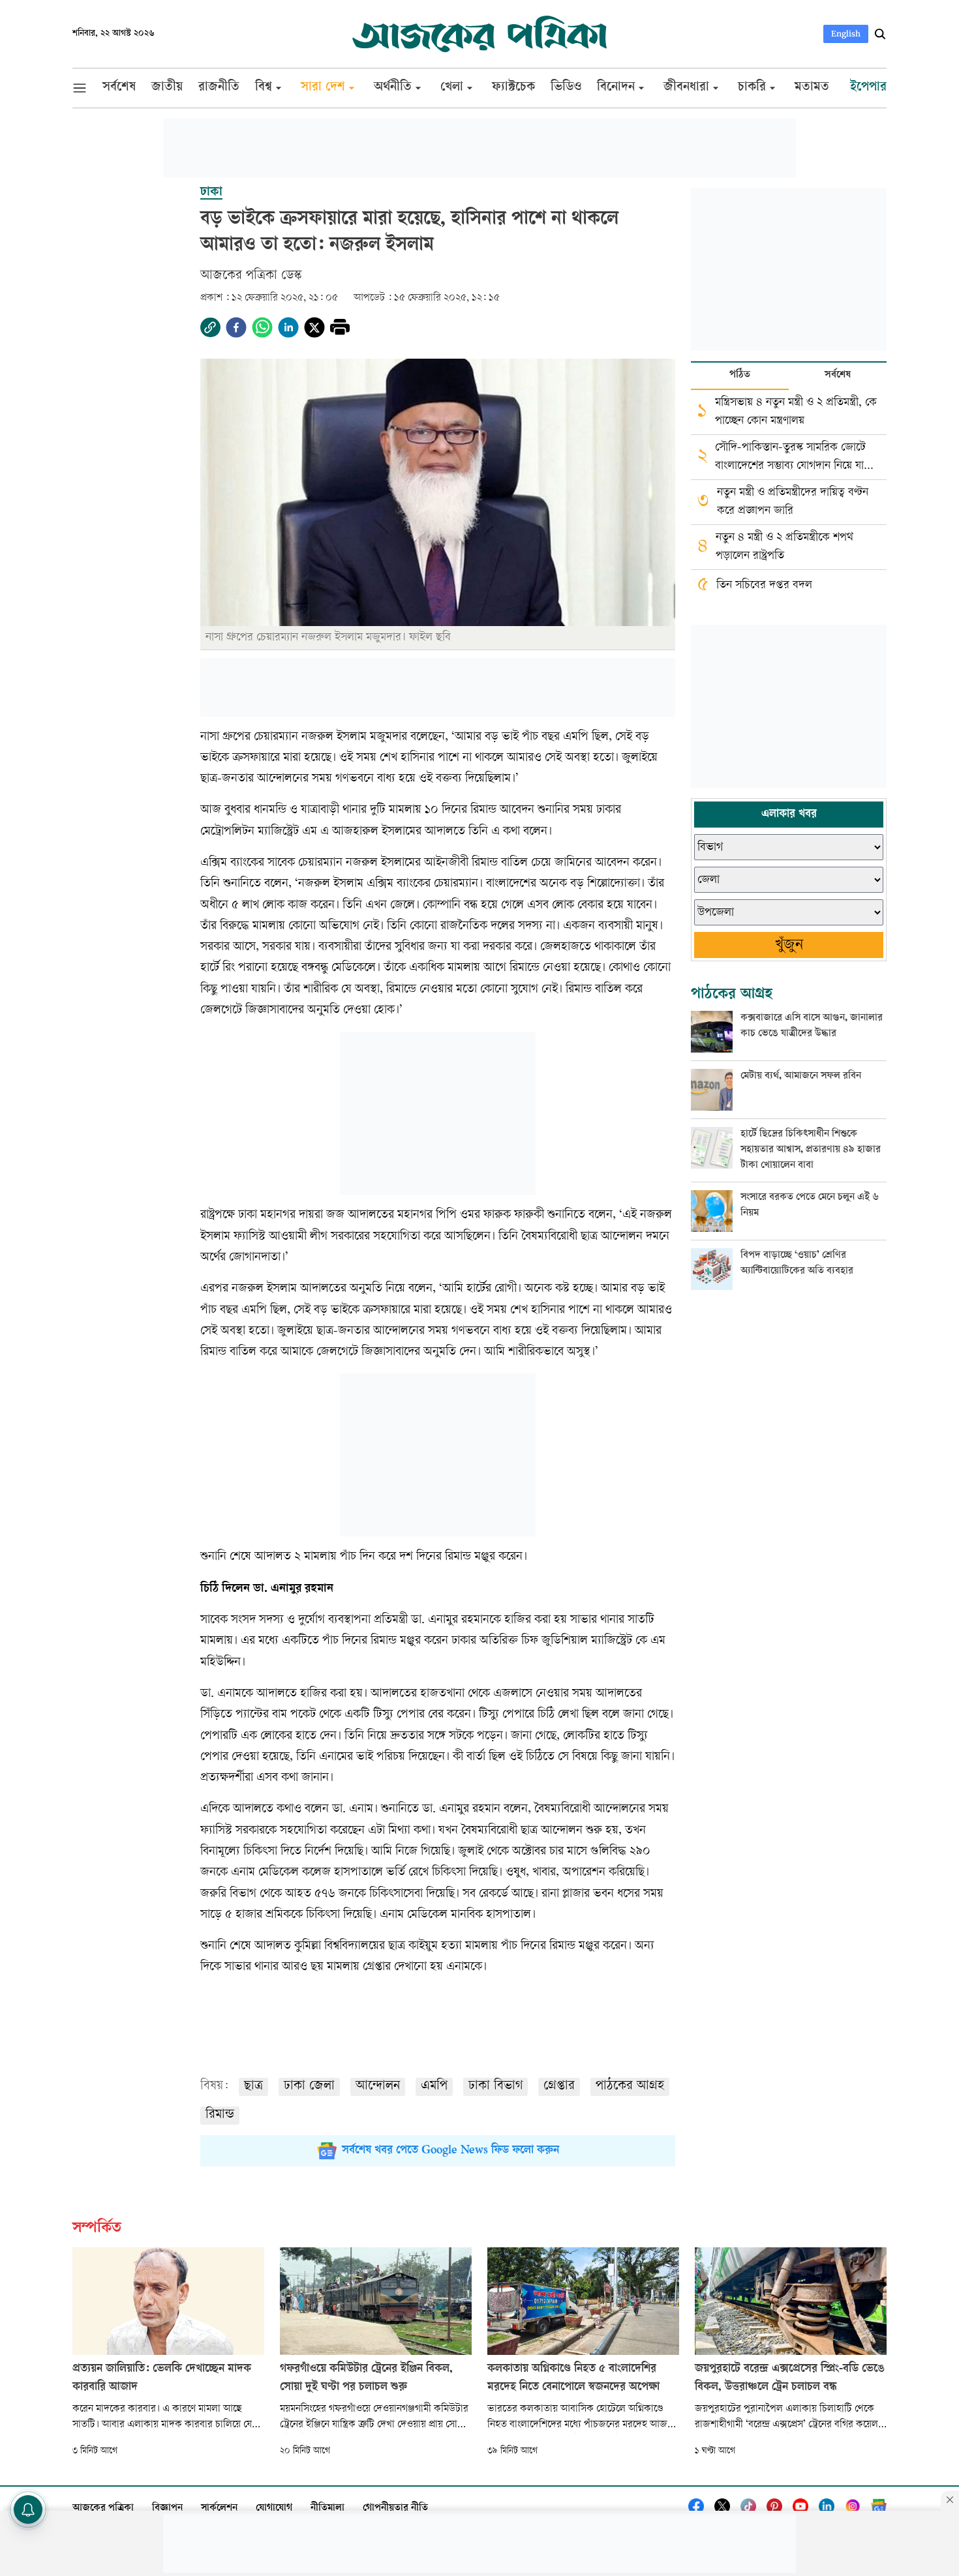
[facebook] (236, 327)
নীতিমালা (327, 2509)
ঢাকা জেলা (309, 2087)
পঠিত (740, 375)
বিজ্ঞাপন (167, 2509)
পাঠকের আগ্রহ (630, 2087)
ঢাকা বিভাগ (495, 2087)
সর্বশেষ (838, 375)
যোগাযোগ (274, 2509)
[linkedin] (288, 327)
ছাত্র (253, 2087)
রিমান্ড (220, 2115)
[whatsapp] (262, 327)
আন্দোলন (378, 2087)
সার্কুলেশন (219, 2509)
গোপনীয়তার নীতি (395, 2509)
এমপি (434, 2087)
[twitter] (314, 327)
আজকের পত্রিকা (103, 2509)
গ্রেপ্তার (559, 2087)
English (846, 34)
